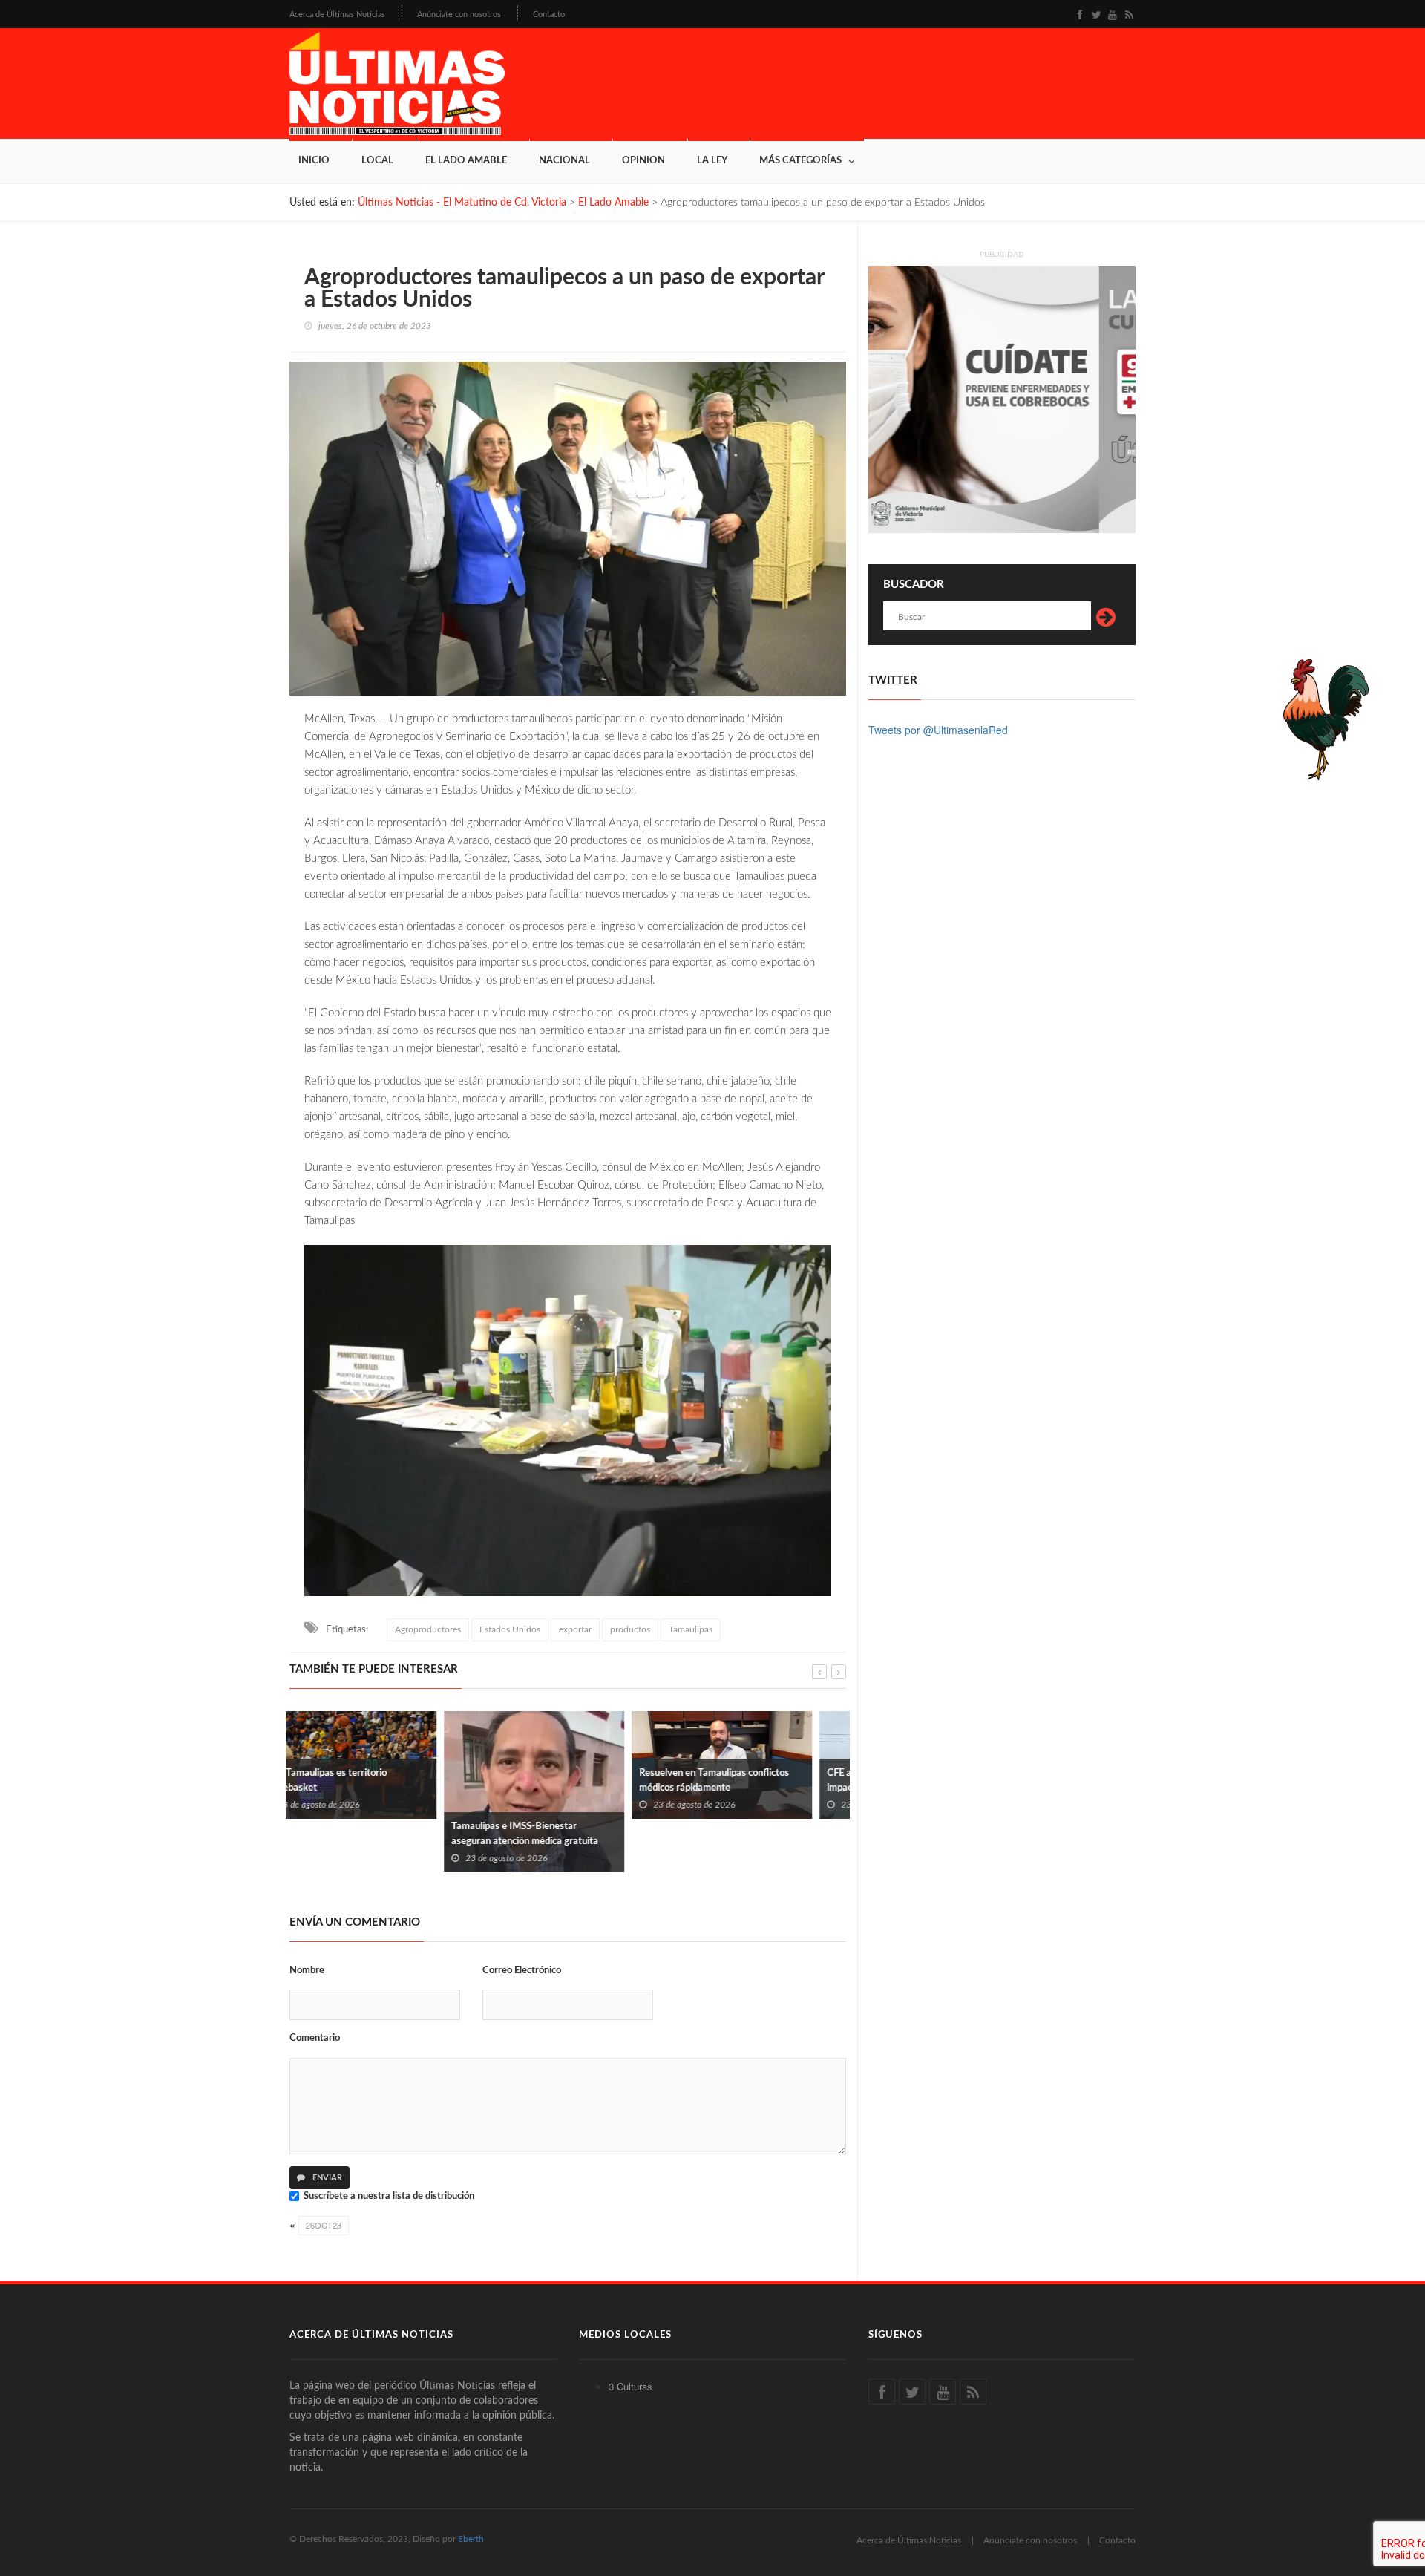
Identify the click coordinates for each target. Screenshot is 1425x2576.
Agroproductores (428, 1629)
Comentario (315, 2038)
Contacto (549, 14)
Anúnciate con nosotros (459, 14)
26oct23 (324, 2225)
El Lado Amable (466, 161)
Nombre (307, 1971)
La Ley (712, 161)
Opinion (643, 161)
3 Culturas (630, 2386)
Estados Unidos (510, 1629)
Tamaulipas (691, 1629)
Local (377, 161)
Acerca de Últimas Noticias (337, 14)
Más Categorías (800, 161)
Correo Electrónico (522, 1971)
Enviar (326, 2178)
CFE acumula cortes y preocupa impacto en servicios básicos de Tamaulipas (739, 1788)
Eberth (471, 2539)
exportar (575, 1629)
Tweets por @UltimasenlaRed (938, 730)
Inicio (314, 161)
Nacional (564, 161)
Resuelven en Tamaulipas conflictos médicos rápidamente (560, 1781)
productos (630, 1629)
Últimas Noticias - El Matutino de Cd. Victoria (462, 203)
